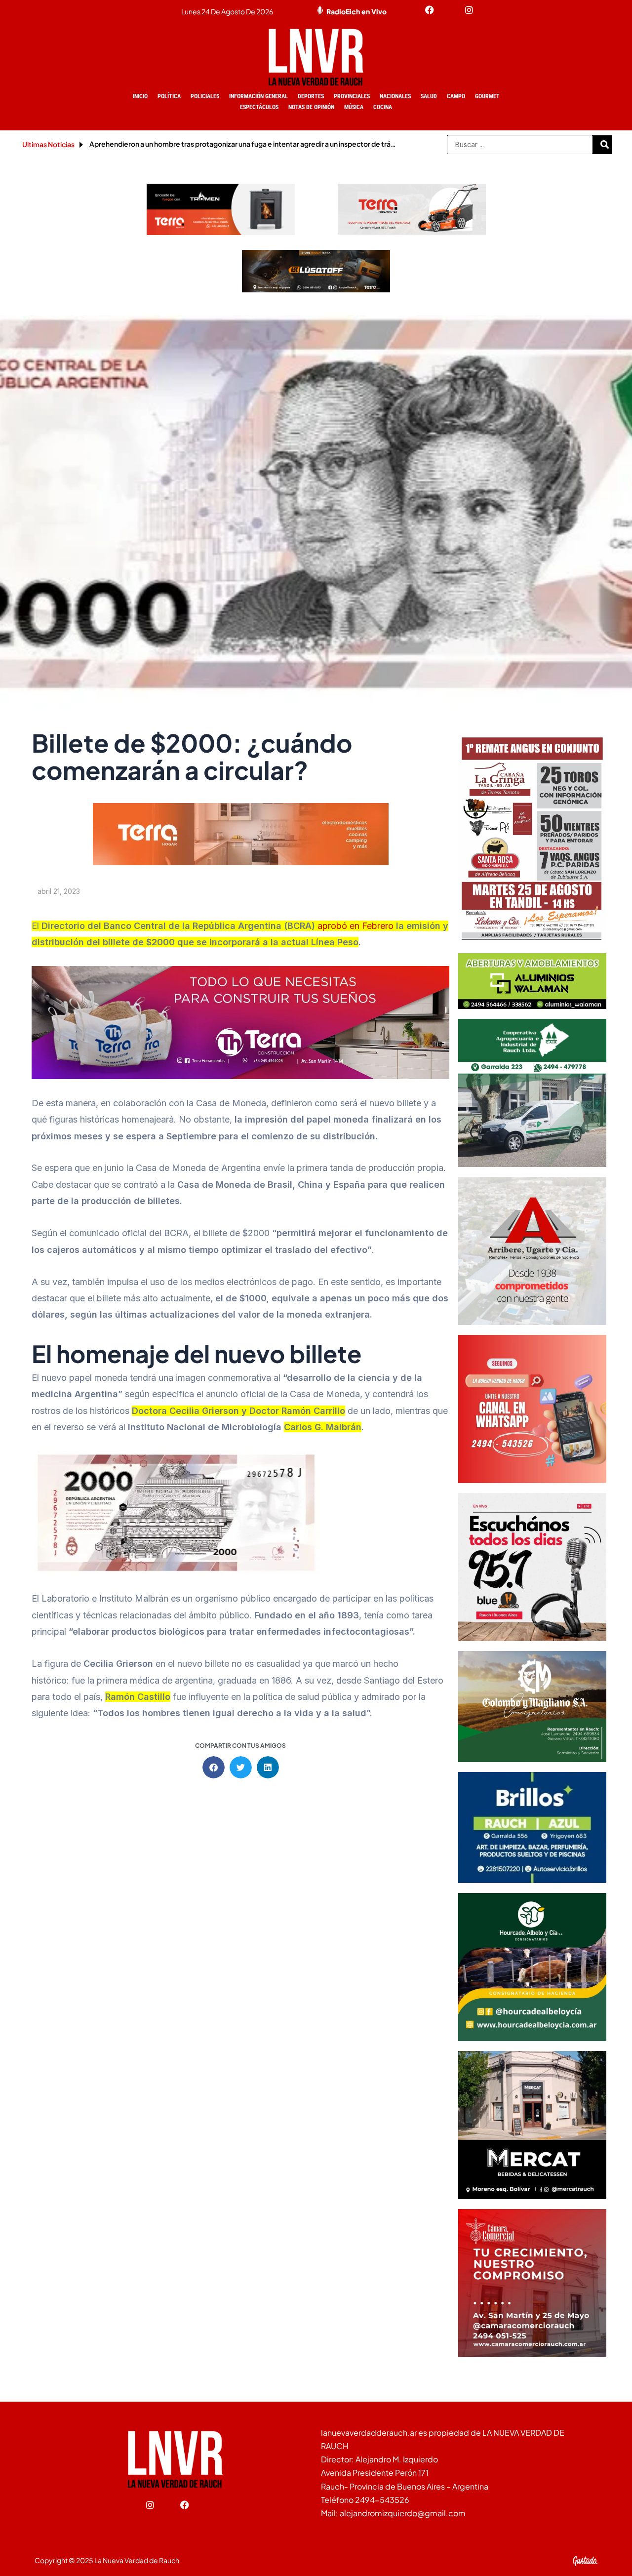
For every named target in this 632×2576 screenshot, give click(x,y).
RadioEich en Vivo (356, 11)
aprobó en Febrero (355, 926)
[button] (214, 1767)
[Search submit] (605, 145)
